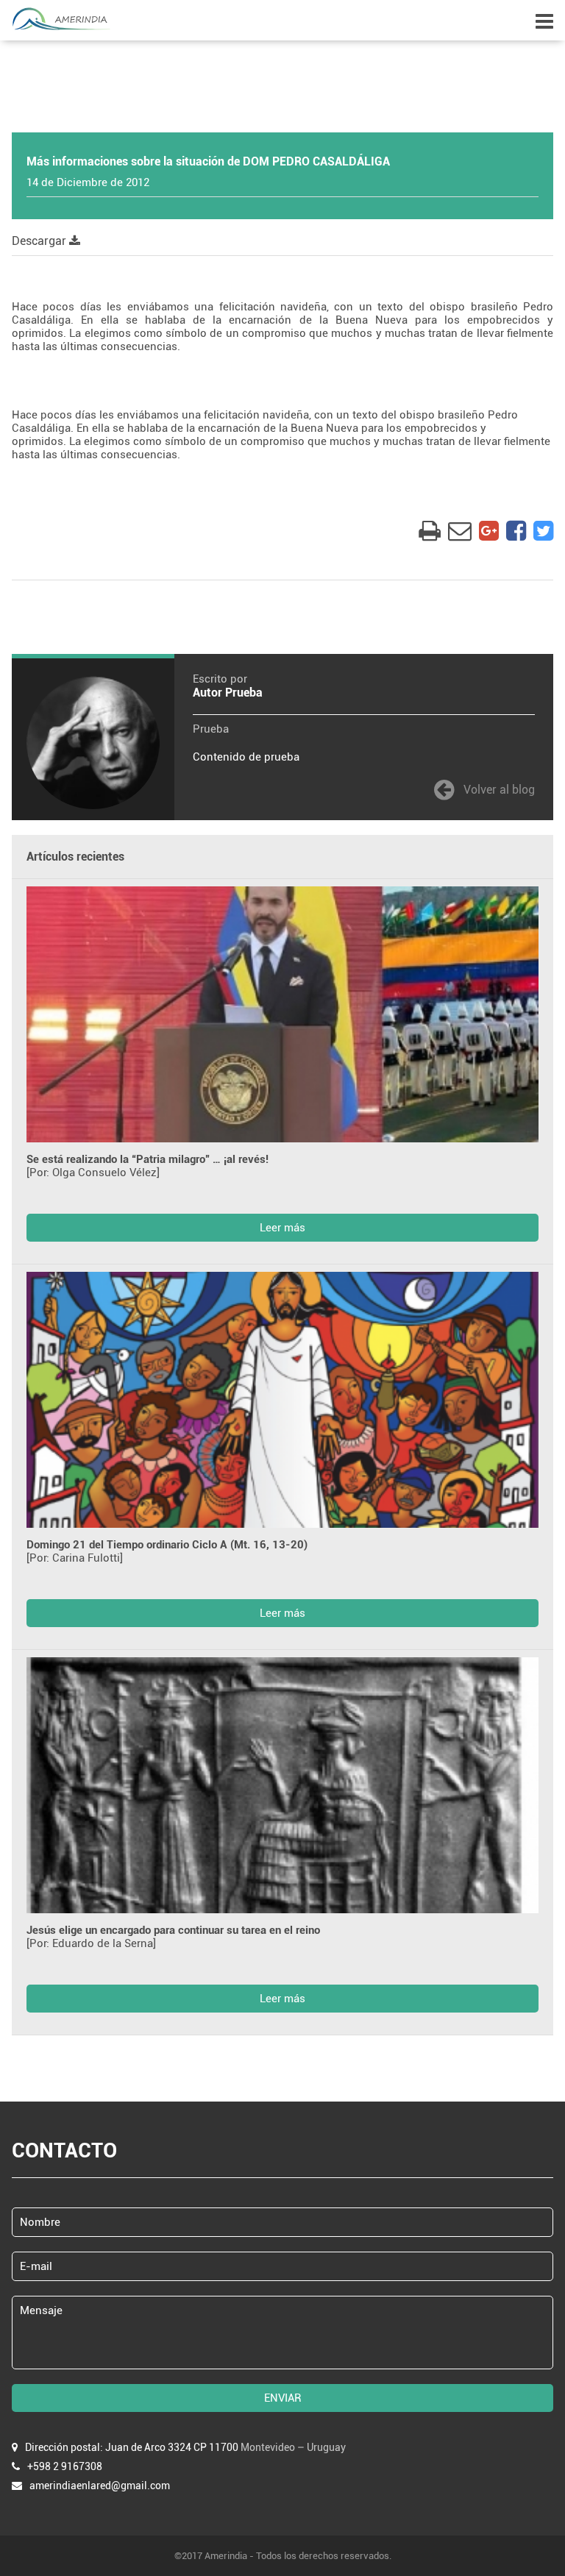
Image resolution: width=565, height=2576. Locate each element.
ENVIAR (283, 2398)
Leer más (282, 1228)
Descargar (40, 241)
